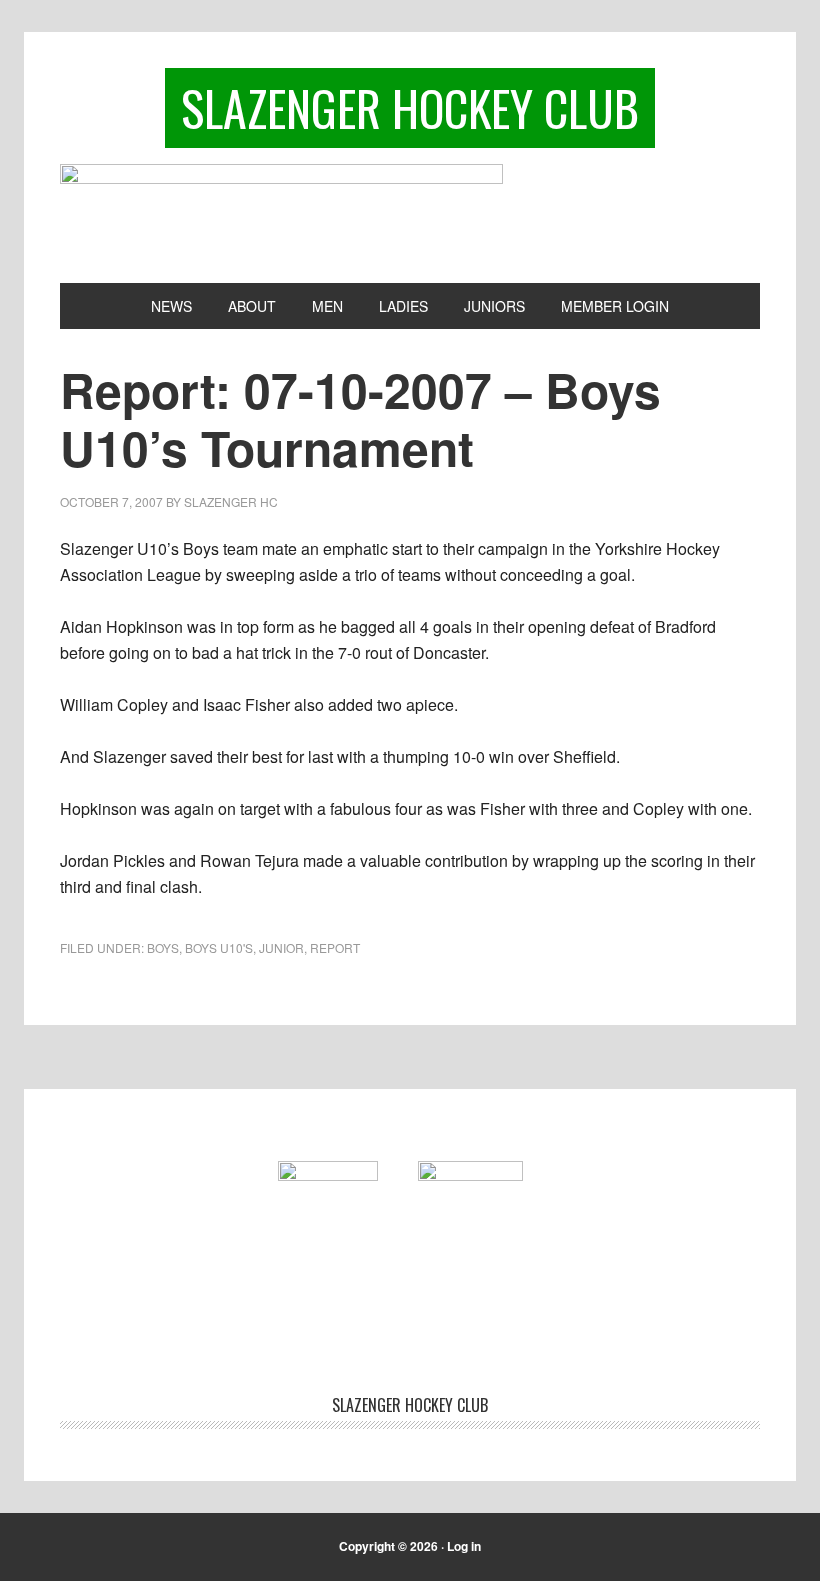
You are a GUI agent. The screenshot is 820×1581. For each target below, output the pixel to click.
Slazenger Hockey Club (410, 107)
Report (335, 947)
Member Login (615, 306)
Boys (163, 947)
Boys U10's (219, 947)
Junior (281, 947)
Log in (464, 1546)
